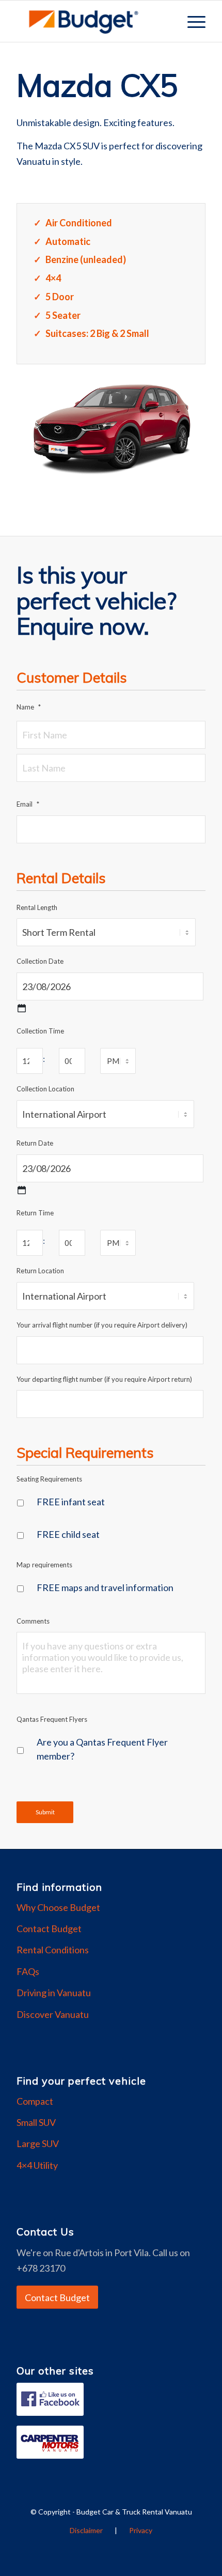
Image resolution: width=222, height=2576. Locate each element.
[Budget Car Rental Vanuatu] (92, 21)
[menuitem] (191, 21)
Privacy (141, 2530)
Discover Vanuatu (53, 2014)
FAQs (28, 1971)
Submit (45, 1812)
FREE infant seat (71, 1502)
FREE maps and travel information (105, 1587)
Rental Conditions (53, 1950)
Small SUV (36, 2122)
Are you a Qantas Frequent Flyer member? (102, 1749)
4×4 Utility (37, 2165)
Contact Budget (49, 1929)
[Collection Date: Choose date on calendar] (22, 1008)
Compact (35, 2101)
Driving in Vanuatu (54, 1993)
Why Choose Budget (58, 1907)
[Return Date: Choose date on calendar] (22, 1190)
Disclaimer (86, 2530)
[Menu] (191, 21)
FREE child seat (68, 1534)
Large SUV (38, 2143)
